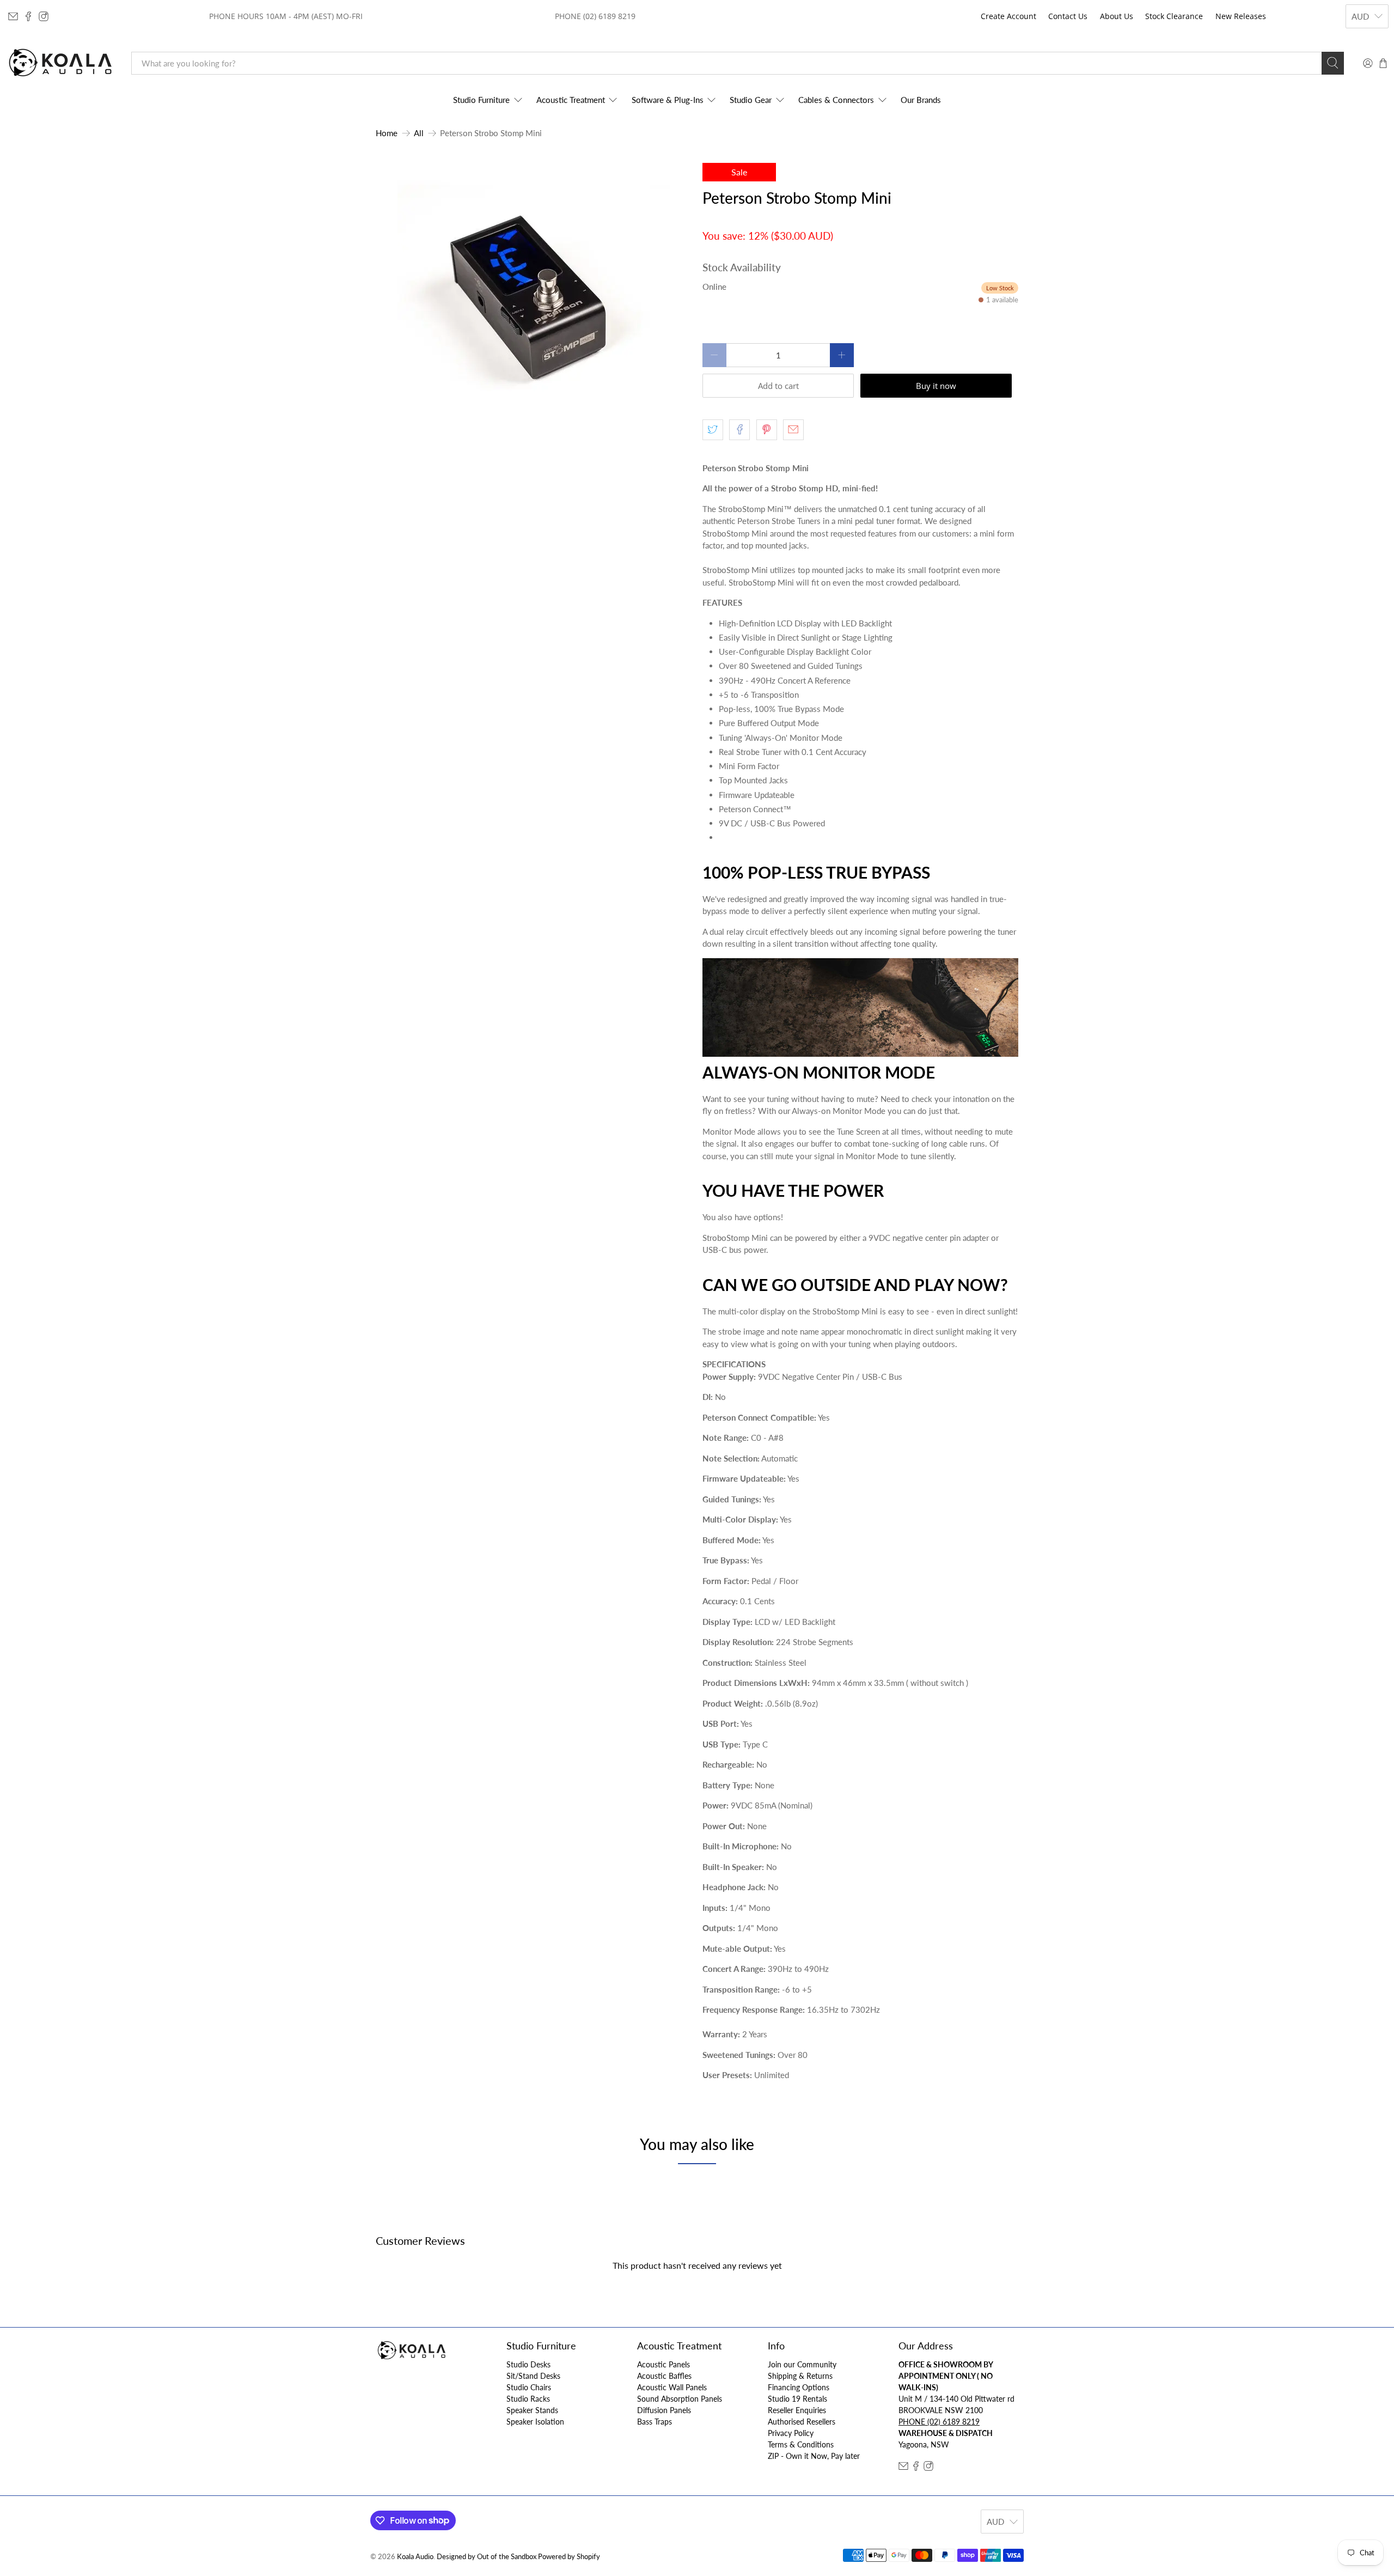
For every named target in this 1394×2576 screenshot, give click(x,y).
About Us (1117, 16)
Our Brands (921, 100)
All (419, 133)
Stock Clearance (1174, 16)
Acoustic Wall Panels (672, 2387)
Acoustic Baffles (664, 2376)
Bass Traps (655, 2422)
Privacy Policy (791, 2433)
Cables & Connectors (836, 100)
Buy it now (936, 386)
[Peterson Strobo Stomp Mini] (534, 299)
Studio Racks (528, 2399)
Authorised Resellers (802, 2422)
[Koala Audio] (60, 63)
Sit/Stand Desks (533, 2376)
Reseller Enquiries (797, 2410)
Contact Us (1068, 16)
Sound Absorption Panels (680, 2399)
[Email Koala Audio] (13, 16)
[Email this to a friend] (793, 430)
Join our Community (802, 2364)
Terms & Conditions (801, 2444)
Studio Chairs (529, 2387)
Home (387, 133)
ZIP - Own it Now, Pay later (814, 2456)
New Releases (1241, 16)
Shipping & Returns (800, 2376)
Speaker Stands (532, 2410)
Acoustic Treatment (571, 100)
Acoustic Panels (664, 2364)
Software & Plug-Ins (668, 100)
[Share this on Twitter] (713, 430)
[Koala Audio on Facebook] (28, 16)
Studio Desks (528, 2364)
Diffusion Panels (664, 2410)
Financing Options (799, 2387)
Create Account (1008, 16)
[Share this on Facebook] (739, 430)
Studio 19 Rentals (797, 2399)
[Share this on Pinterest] (767, 430)
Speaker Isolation (535, 2422)
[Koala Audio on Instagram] (44, 16)
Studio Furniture (481, 100)
